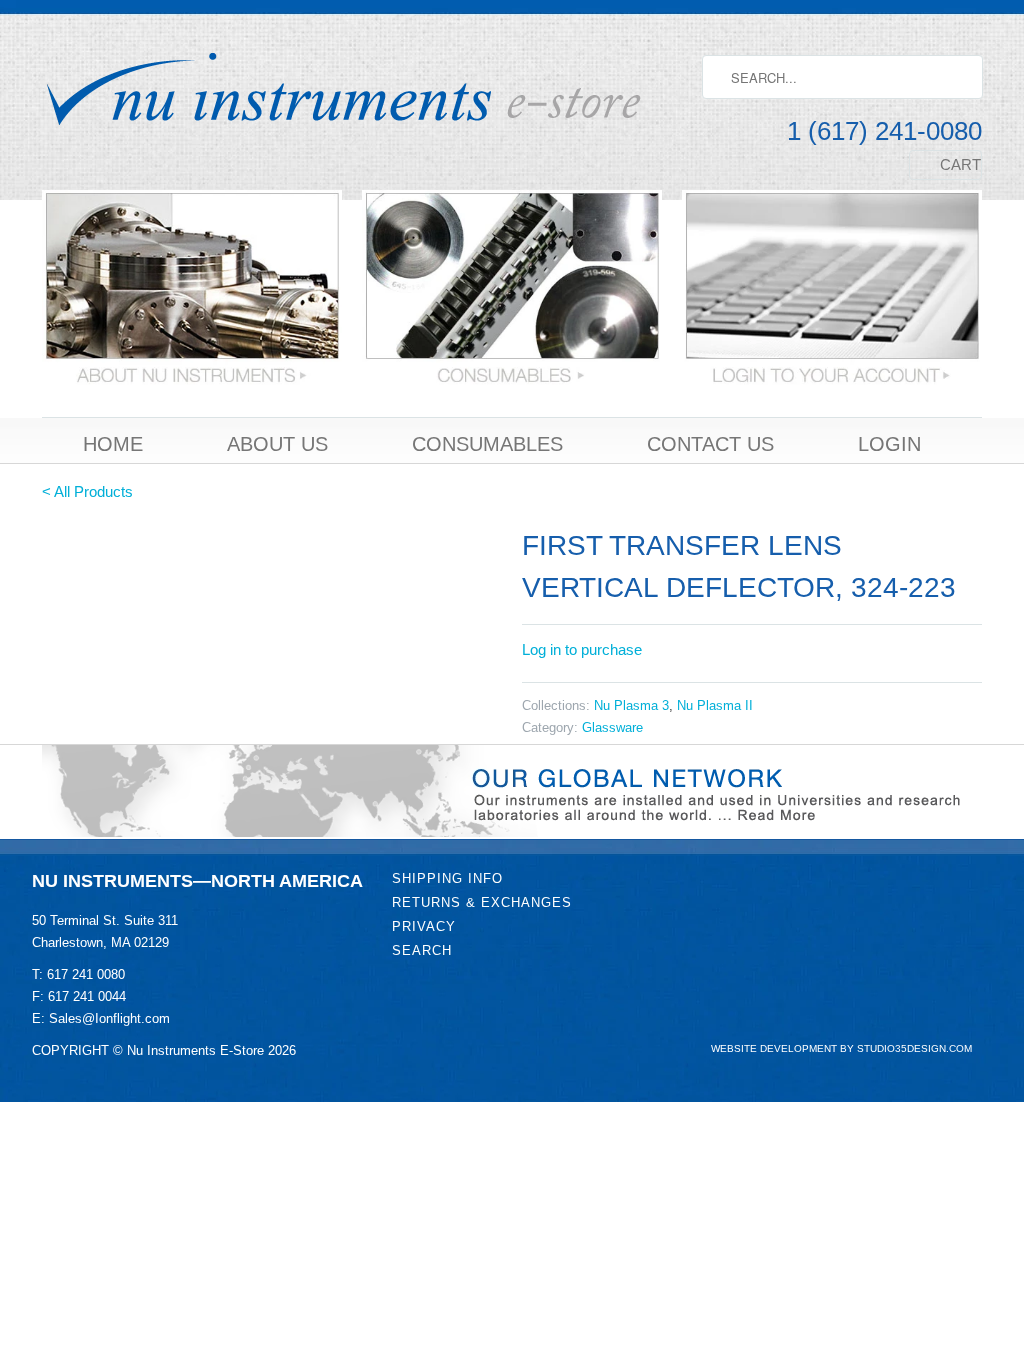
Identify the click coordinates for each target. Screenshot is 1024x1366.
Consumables (487, 445)
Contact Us (710, 445)
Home (113, 445)
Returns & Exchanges (482, 902)
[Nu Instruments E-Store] (362, 91)
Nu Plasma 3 (631, 705)
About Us (277, 445)
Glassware (612, 727)
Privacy (424, 926)
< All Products (87, 491)
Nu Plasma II (715, 705)
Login (889, 445)
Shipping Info (447, 878)
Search (422, 950)
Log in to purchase (582, 649)
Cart (960, 164)
